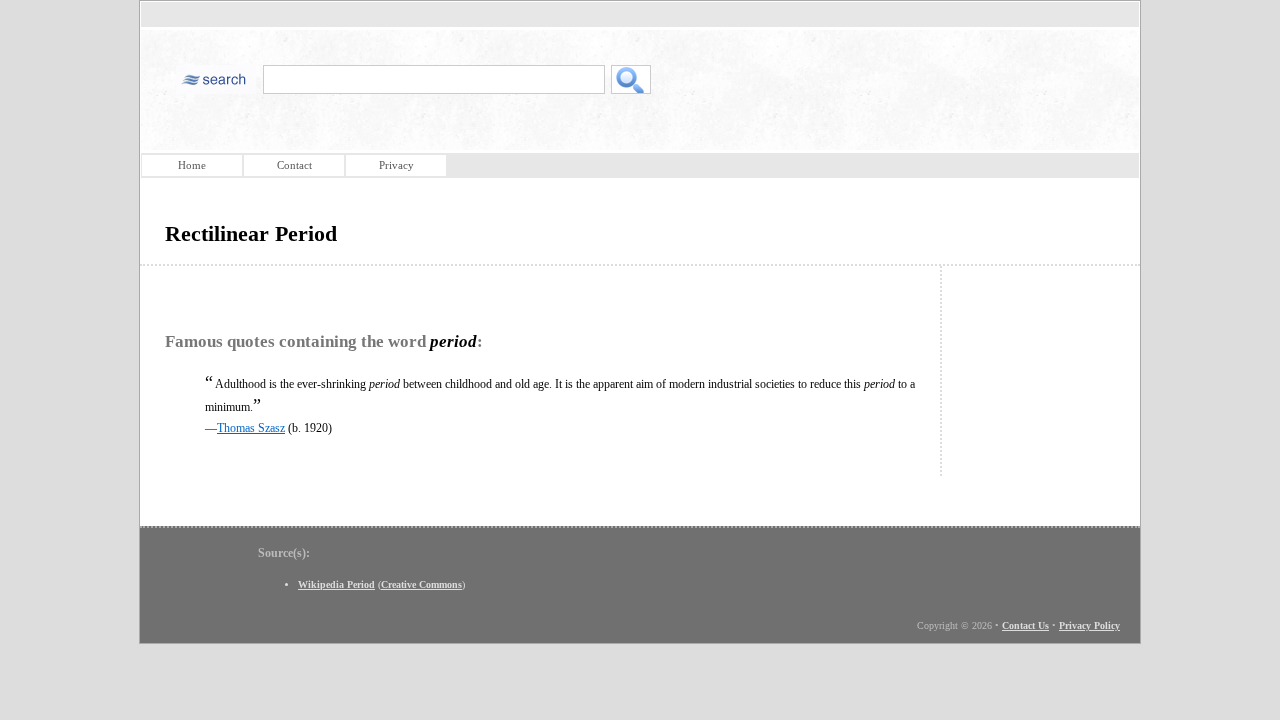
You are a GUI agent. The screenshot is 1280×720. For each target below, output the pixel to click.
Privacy (396, 165)
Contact (294, 165)
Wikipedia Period (336, 584)
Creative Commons (421, 584)
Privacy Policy (1089, 625)
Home (192, 165)
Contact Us (1025, 625)
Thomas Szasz (251, 428)
